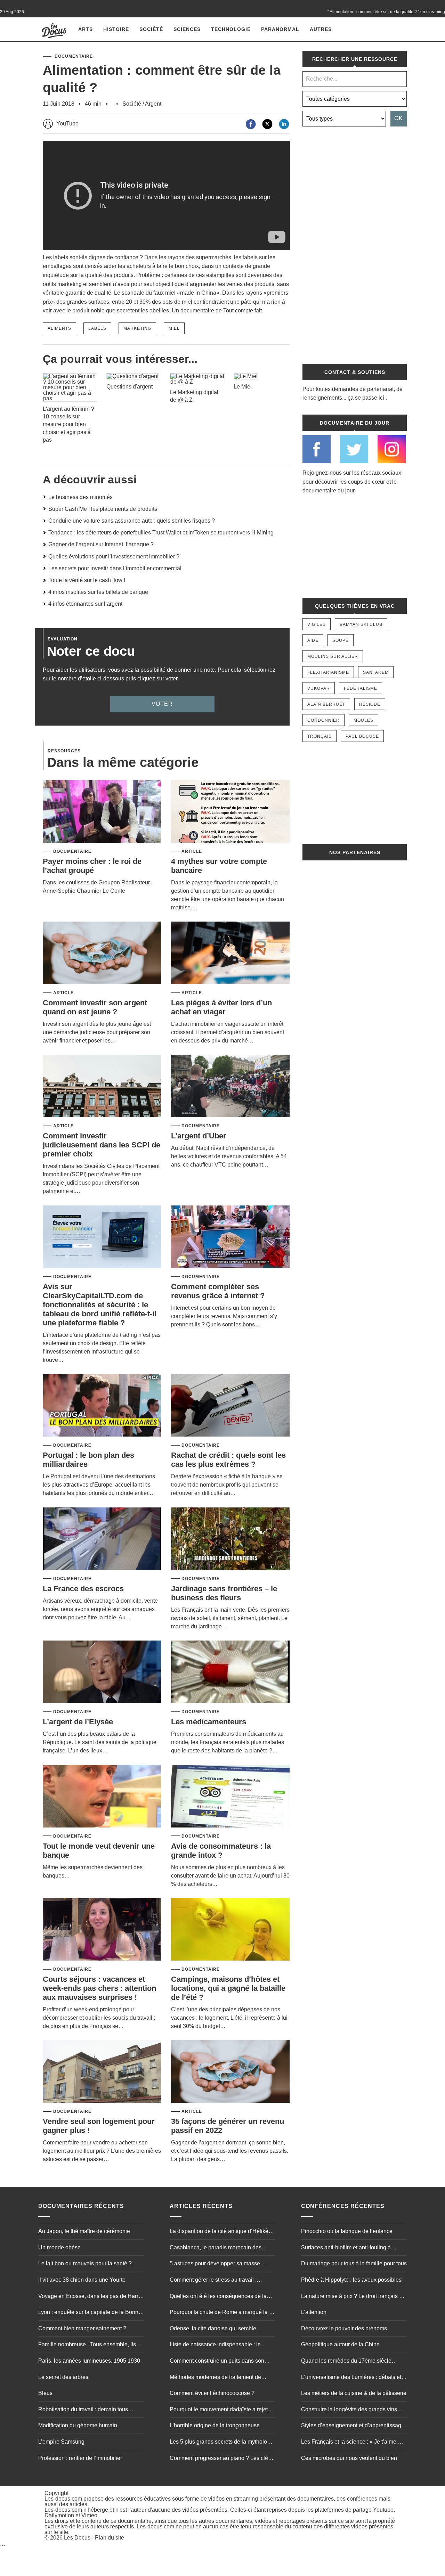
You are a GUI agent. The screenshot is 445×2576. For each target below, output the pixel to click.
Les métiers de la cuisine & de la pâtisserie (354, 2393)
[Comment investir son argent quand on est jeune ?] (102, 953)
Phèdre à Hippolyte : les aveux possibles (351, 2280)
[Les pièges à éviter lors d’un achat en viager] (230, 953)
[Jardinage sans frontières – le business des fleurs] (230, 1539)
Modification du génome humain (78, 2425)
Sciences (187, 29)
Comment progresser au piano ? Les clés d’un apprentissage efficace (220, 2459)
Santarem (376, 672)
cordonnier (323, 720)
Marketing (137, 328)
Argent (153, 104)
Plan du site (110, 2538)
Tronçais (319, 736)
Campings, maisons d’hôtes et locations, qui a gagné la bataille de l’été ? (228, 1988)
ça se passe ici (366, 398)
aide (313, 640)
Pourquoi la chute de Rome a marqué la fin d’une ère (222, 2313)
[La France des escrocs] (102, 1539)
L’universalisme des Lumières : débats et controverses (351, 2378)
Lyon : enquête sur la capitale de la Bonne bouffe (90, 2313)
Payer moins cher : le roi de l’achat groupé (92, 866)
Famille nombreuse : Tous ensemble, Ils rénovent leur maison (87, 2345)
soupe (341, 640)
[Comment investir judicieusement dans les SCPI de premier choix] (102, 1086)
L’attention (314, 2312)
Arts (86, 29)
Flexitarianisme (328, 672)
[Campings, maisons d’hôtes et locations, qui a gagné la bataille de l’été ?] (230, 1930)
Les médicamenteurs (209, 1722)
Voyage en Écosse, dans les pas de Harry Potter (90, 2297)
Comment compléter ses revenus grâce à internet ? (218, 1291)
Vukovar (319, 688)
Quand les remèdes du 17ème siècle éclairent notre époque (346, 2362)
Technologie (231, 29)
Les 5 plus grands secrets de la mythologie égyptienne (222, 2443)
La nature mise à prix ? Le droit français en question (353, 2297)
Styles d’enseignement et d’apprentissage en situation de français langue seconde (353, 2426)
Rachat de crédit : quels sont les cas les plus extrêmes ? (228, 1460)
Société (151, 29)
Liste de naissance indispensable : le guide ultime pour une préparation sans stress (218, 2345)
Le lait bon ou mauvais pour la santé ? (85, 2263)
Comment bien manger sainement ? (82, 2328)
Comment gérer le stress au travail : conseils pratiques (213, 2281)
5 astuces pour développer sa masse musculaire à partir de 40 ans (215, 2264)
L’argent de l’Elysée (78, 1722)
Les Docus (77, 2538)
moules (363, 720)
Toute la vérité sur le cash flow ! (87, 580)
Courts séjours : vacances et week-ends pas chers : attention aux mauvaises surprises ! (99, 1988)
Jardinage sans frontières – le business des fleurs (224, 1593)
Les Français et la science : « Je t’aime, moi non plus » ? (349, 2443)
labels (97, 328)
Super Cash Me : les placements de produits (103, 509)
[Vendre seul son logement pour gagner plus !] (102, 2072)
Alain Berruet (326, 704)
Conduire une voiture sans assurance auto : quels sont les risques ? (132, 521)
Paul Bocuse (362, 736)
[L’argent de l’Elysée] (102, 1672)
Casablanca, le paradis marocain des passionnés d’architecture (216, 2248)
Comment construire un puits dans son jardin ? (217, 2362)
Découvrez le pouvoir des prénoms (344, 2328)
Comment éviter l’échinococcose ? (212, 2393)
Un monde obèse (59, 2247)
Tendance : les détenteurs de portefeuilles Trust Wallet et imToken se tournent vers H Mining (161, 533)
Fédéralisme (361, 688)
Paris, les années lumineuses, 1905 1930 (89, 2361)
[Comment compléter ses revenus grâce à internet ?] (230, 1237)
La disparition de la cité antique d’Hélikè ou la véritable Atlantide (219, 2232)
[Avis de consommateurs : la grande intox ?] (230, 1797)
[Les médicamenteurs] (230, 1672)
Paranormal (280, 29)
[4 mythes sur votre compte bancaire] (230, 812)
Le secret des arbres (63, 2377)
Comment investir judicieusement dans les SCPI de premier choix (102, 1145)
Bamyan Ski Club (361, 624)
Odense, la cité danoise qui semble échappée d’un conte (213, 2329)
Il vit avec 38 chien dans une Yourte (82, 2280)
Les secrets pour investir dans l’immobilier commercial (115, 568)
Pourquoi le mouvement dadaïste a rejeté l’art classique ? (220, 2410)
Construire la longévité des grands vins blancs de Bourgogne (349, 2410)
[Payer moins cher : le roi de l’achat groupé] (102, 812)
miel (174, 328)
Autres (321, 29)
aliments (59, 328)
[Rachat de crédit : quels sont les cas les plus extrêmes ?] (230, 1406)
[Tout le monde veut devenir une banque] (102, 1797)
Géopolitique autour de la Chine (340, 2344)
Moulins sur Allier (333, 656)
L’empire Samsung (61, 2442)
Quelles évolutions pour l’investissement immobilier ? (114, 557)
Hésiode (370, 704)
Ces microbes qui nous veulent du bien (349, 2458)
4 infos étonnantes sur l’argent (85, 604)
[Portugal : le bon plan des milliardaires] (102, 1406)
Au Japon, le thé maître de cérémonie (84, 2231)
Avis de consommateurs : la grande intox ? (221, 1851)
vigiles (317, 624)
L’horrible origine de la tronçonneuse (215, 2425)
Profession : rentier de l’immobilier (80, 2458)
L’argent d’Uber (199, 1136)
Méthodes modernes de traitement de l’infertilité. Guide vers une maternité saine (221, 2378)
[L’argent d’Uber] (230, 1086)
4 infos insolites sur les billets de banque (98, 592)
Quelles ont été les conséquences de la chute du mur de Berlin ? (218, 2297)
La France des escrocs (83, 1589)
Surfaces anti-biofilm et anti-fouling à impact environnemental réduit (346, 2248)
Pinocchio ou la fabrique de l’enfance (347, 2231)
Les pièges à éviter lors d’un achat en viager (221, 1007)
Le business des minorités (80, 497)
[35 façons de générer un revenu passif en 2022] (230, 2072)
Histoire (116, 29)
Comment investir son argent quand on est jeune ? (95, 1007)
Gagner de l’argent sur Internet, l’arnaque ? (101, 544)
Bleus (45, 2393)
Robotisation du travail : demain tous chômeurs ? (83, 2410)
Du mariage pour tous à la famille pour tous (354, 2263)
